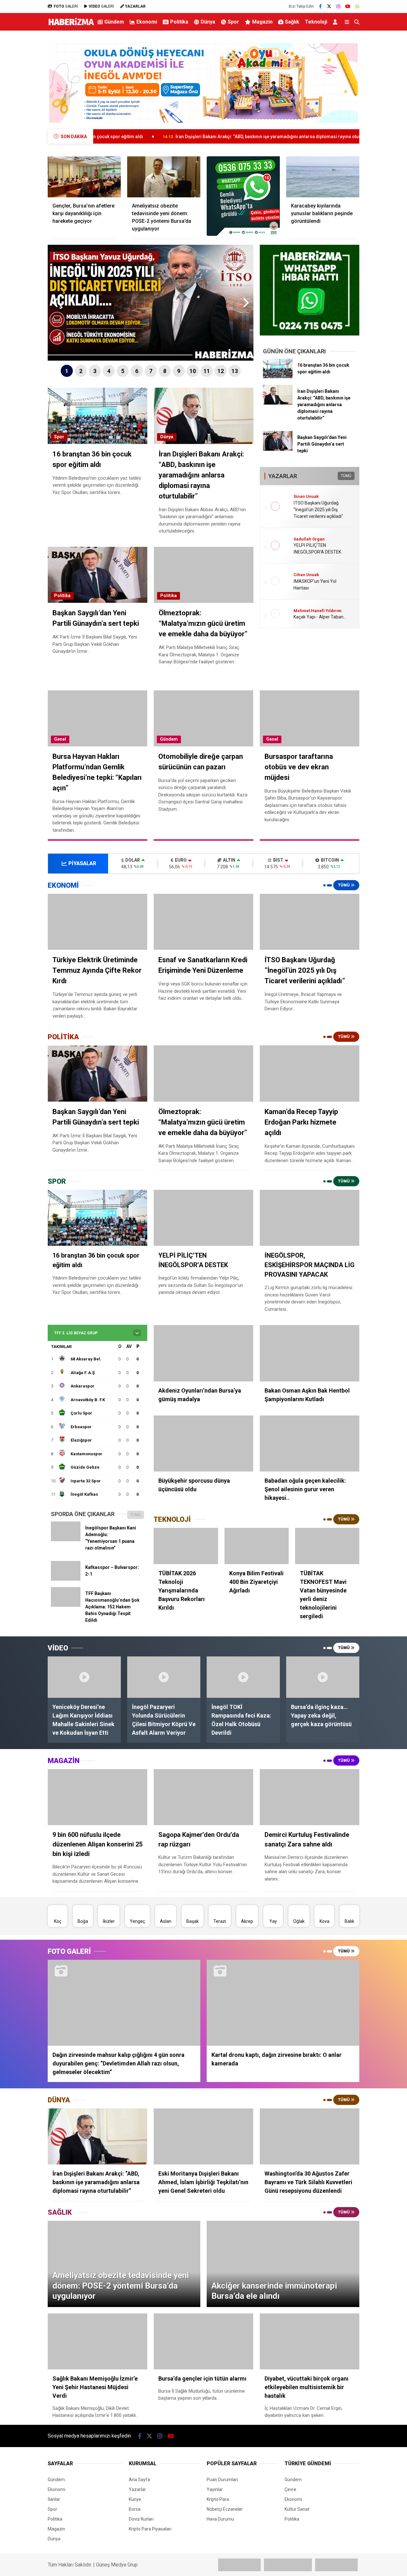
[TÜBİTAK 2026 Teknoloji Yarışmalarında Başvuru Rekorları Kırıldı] (186, 1546)
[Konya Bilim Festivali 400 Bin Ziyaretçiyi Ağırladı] (257, 1546)
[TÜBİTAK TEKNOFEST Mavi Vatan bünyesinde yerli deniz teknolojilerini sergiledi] (327, 1546)
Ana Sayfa (139, 2480)
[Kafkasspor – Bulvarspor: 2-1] (66, 1579)
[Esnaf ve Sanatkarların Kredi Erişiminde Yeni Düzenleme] (203, 922)
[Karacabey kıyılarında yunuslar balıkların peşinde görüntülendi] (323, 177)
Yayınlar (215, 2489)
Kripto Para (218, 2499)
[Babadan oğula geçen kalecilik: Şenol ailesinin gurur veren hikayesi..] (310, 1443)
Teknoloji (316, 22)
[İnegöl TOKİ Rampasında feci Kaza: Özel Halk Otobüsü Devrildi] (243, 1677)
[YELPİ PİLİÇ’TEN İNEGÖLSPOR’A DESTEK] (203, 1218)
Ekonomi (147, 22)
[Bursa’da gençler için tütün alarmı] (203, 2341)
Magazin (262, 22)
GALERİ (66, 6)
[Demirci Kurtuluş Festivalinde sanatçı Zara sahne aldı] (310, 1797)
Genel (60, 739)
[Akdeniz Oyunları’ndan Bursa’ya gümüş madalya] (203, 1353)
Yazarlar (137, 2489)
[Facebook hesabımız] (320, 6)
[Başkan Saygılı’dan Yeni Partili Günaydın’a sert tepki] (278, 449)
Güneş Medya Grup (117, 2565)
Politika (179, 22)
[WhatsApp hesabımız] (357, 6)
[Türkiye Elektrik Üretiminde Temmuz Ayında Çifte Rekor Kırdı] (97, 922)
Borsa (135, 2509)
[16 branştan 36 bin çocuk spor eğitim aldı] (278, 377)
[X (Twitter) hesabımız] (329, 6)
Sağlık (292, 22)
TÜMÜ (346, 476)
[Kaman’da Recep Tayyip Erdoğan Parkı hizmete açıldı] (310, 1073)
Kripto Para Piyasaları (150, 2529)
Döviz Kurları (141, 2519)
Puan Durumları (222, 2480)
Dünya (208, 22)
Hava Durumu (220, 2519)
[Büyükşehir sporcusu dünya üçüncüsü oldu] (203, 1443)
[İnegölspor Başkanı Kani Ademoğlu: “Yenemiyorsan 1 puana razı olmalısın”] (66, 1540)
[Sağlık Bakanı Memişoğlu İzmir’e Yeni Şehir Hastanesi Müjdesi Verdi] (97, 2341)
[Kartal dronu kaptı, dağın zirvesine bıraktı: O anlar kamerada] (283, 2003)
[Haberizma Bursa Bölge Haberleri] (71, 25)
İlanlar (54, 2499)
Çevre (290, 2489)
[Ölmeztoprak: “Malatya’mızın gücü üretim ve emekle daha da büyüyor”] (203, 1073)
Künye (135, 2499)
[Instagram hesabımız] (338, 6)
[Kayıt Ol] (336, 22)
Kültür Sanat (297, 2509)
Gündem (114, 22)
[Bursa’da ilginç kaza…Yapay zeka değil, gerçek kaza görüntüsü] (323, 1677)
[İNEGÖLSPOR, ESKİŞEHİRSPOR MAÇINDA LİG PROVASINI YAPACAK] (310, 1218)
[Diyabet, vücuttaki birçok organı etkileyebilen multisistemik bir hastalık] (310, 2341)
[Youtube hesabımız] (348, 6)
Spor (233, 22)
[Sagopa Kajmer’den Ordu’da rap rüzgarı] (203, 1797)
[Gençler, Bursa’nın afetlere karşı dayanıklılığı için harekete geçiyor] (84, 177)
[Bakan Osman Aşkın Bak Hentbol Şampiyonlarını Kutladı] (310, 1353)
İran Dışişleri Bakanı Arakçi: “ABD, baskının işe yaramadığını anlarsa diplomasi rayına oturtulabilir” (168, 137)
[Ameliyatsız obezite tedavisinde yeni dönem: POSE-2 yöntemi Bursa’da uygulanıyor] (164, 177)
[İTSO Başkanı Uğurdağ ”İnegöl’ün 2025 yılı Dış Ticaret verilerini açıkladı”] (310, 922)
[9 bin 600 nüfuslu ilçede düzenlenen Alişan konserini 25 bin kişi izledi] (97, 1797)
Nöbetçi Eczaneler (225, 2509)
